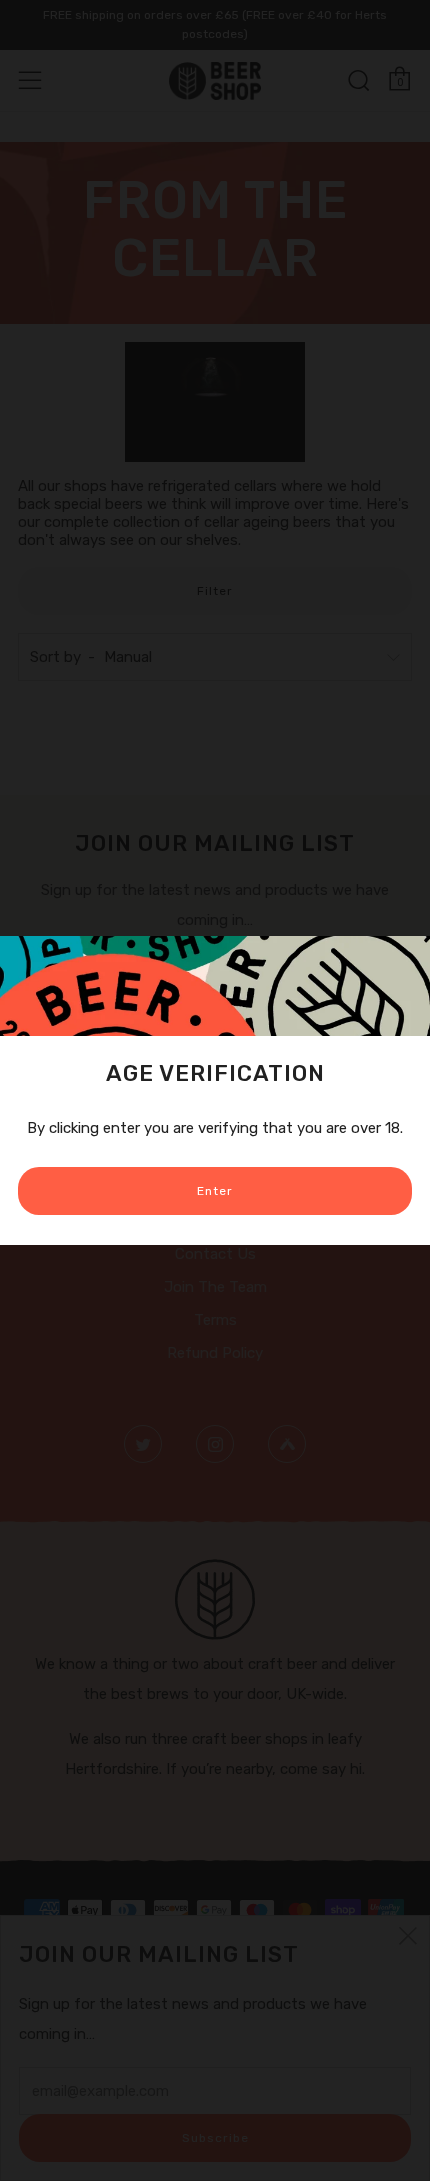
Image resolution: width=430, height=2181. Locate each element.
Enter (215, 1191)
